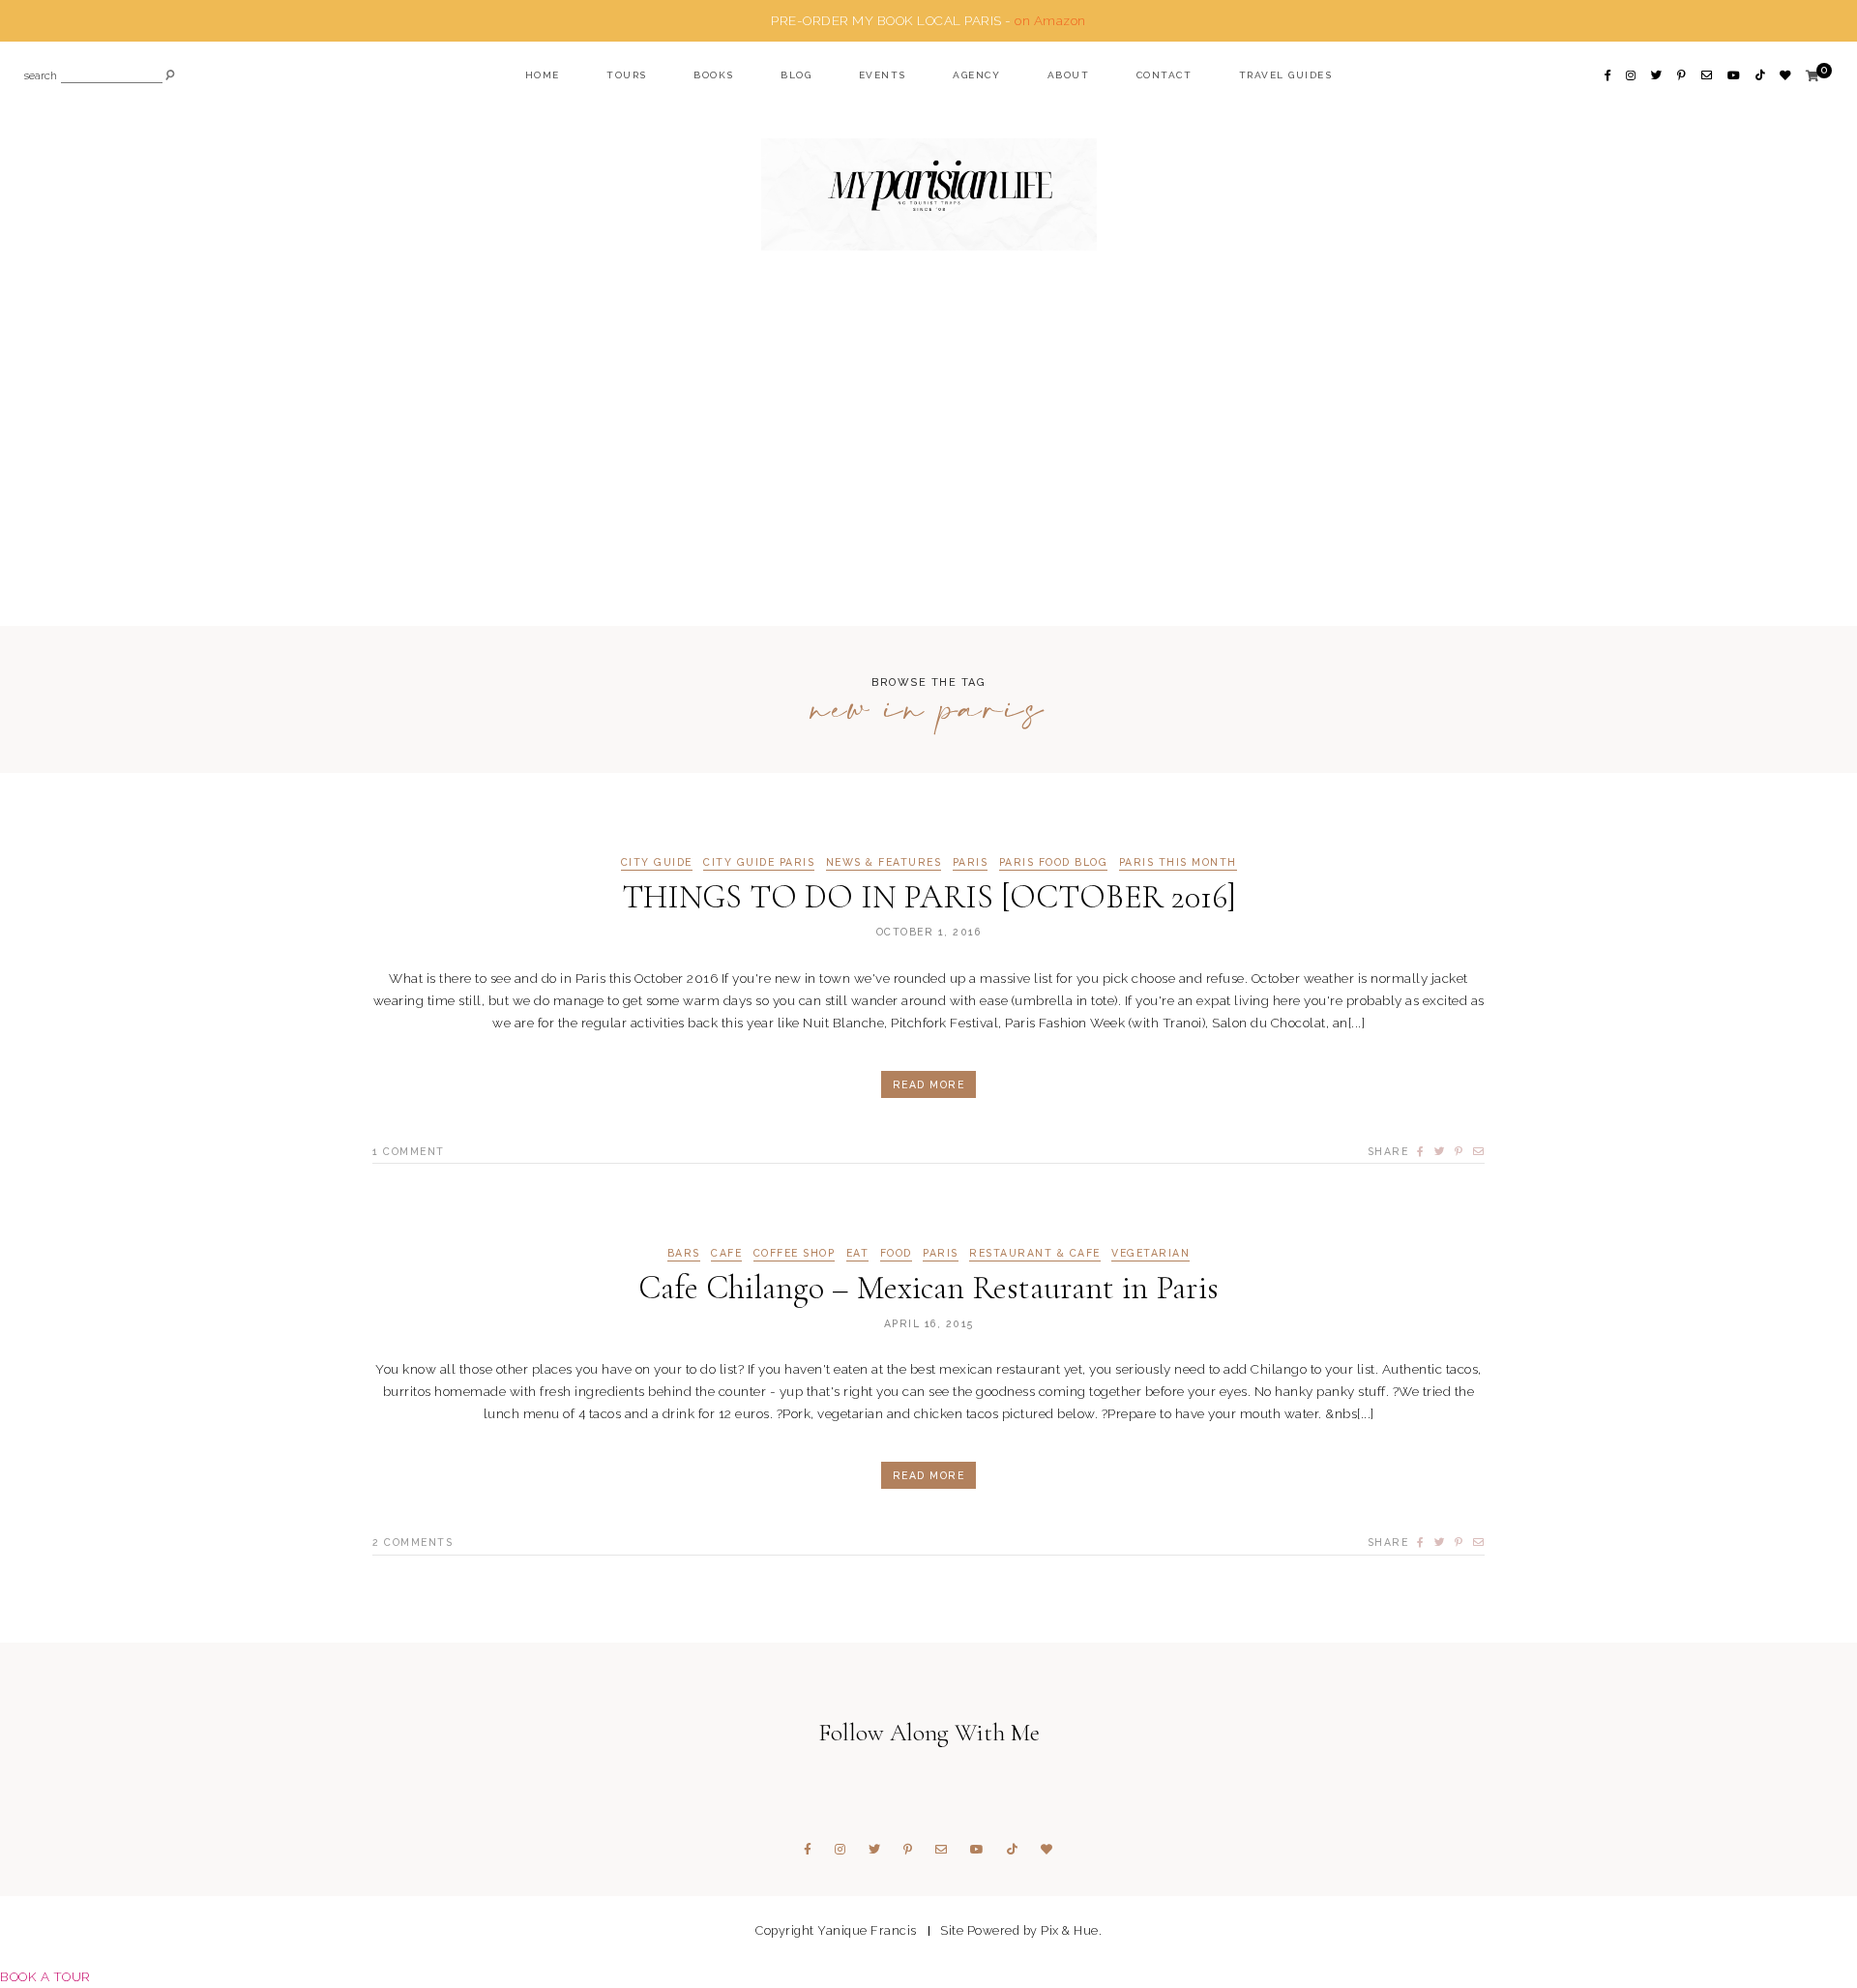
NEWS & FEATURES (884, 862)
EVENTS (883, 75)
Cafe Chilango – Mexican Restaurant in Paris (928, 1288)
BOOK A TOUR (45, 1976)
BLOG (796, 75)
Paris (971, 862)
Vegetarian (1150, 1253)
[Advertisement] (928, 476)
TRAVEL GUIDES (1286, 75)
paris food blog (1054, 862)
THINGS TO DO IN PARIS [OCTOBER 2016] (929, 897)
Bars (684, 1253)
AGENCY (976, 75)
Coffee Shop (795, 1253)
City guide (657, 862)
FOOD (896, 1253)
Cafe (726, 1253)
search (41, 77)
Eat (858, 1253)
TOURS (627, 75)
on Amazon (1050, 20)
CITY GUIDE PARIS (759, 862)
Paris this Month (1178, 862)
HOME (543, 75)
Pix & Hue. (1071, 1930)
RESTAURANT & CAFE (1035, 1253)
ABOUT (1069, 75)
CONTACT (1164, 75)
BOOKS (714, 75)
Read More (929, 1084)
